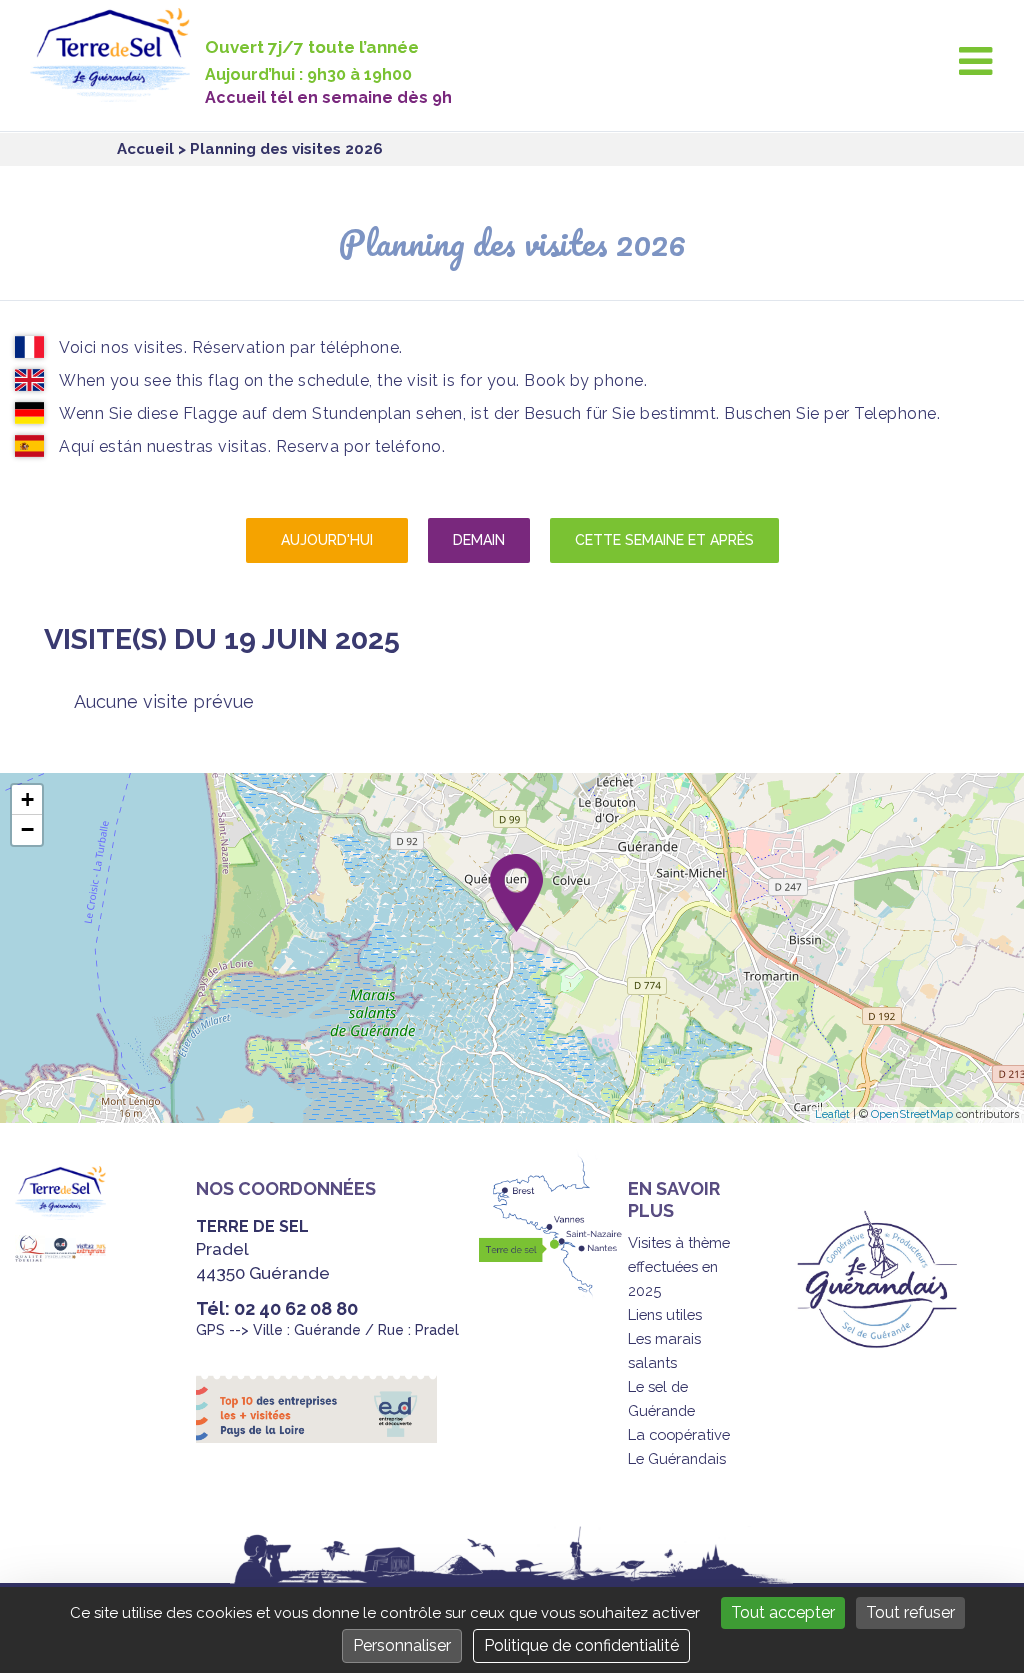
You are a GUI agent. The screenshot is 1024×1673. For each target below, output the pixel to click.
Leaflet (832, 1114)
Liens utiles (665, 1314)
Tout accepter (783, 1612)
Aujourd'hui (327, 540)
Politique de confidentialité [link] (581, 1645)
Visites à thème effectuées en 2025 (679, 1266)
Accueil (145, 149)
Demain (479, 540)
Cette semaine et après (664, 540)
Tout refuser (910, 1612)
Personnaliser (402, 1645)
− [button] (27, 829)
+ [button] (27, 799)
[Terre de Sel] (117, 90)
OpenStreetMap (912, 1114)
